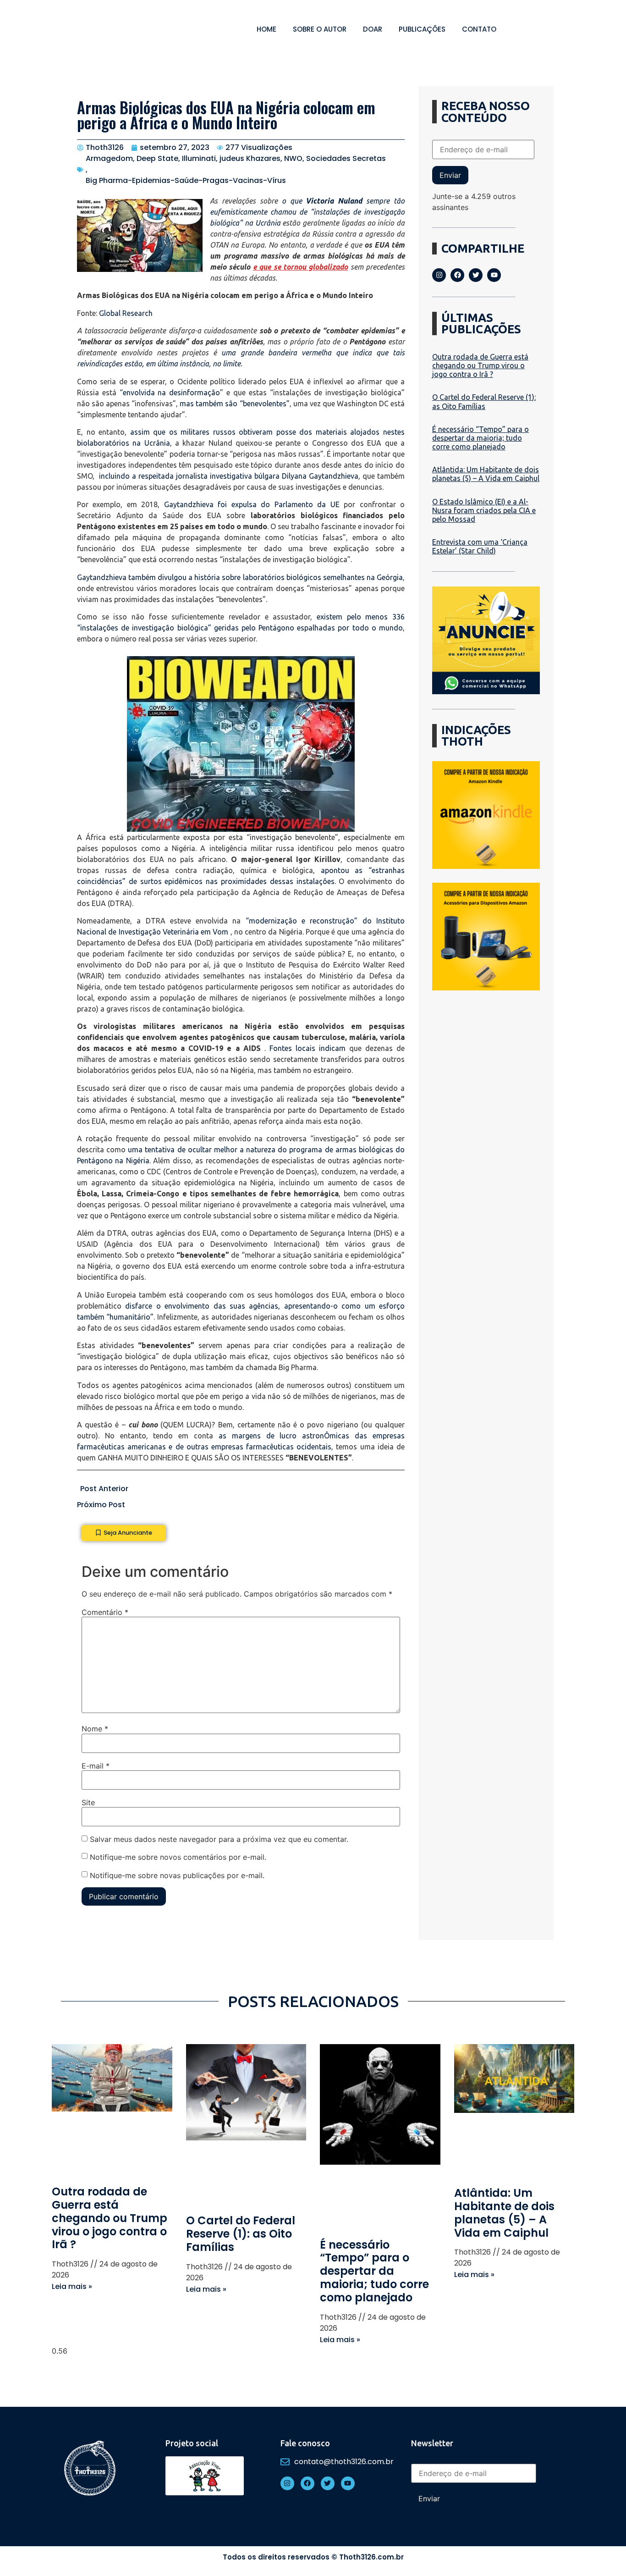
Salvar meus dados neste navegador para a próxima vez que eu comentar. (219, 1839)
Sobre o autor (320, 29)
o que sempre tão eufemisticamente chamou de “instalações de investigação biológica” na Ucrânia (307, 212)
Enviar (450, 175)
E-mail (96, 1766)
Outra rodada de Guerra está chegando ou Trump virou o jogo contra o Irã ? (480, 365)
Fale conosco (305, 2443)
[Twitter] (476, 275)
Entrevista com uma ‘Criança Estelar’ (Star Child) (480, 546)
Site (88, 1802)
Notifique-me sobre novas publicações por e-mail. (177, 1875)
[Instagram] (439, 275)
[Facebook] (457, 275)
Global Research (126, 313)
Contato (479, 29)
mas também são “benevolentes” (234, 404)
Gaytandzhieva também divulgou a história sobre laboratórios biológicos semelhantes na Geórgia (240, 577)
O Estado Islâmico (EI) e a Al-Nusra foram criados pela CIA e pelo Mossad (484, 510)
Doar (373, 29)
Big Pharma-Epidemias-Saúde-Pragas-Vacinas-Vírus (186, 180)
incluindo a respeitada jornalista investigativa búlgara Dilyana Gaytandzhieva (229, 476)
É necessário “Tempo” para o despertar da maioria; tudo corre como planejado (480, 438)
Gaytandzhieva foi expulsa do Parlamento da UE (252, 504)
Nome (95, 1729)
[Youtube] (494, 275)
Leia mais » (72, 2286)
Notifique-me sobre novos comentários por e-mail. (178, 1857)
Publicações (422, 29)
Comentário (105, 1612)
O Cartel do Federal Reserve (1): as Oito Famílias (484, 401)
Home (266, 29)
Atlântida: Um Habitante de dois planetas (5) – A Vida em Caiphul (486, 474)
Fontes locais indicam (308, 1048)
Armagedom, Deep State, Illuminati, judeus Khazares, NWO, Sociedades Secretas (236, 158)
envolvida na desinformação (172, 392)
